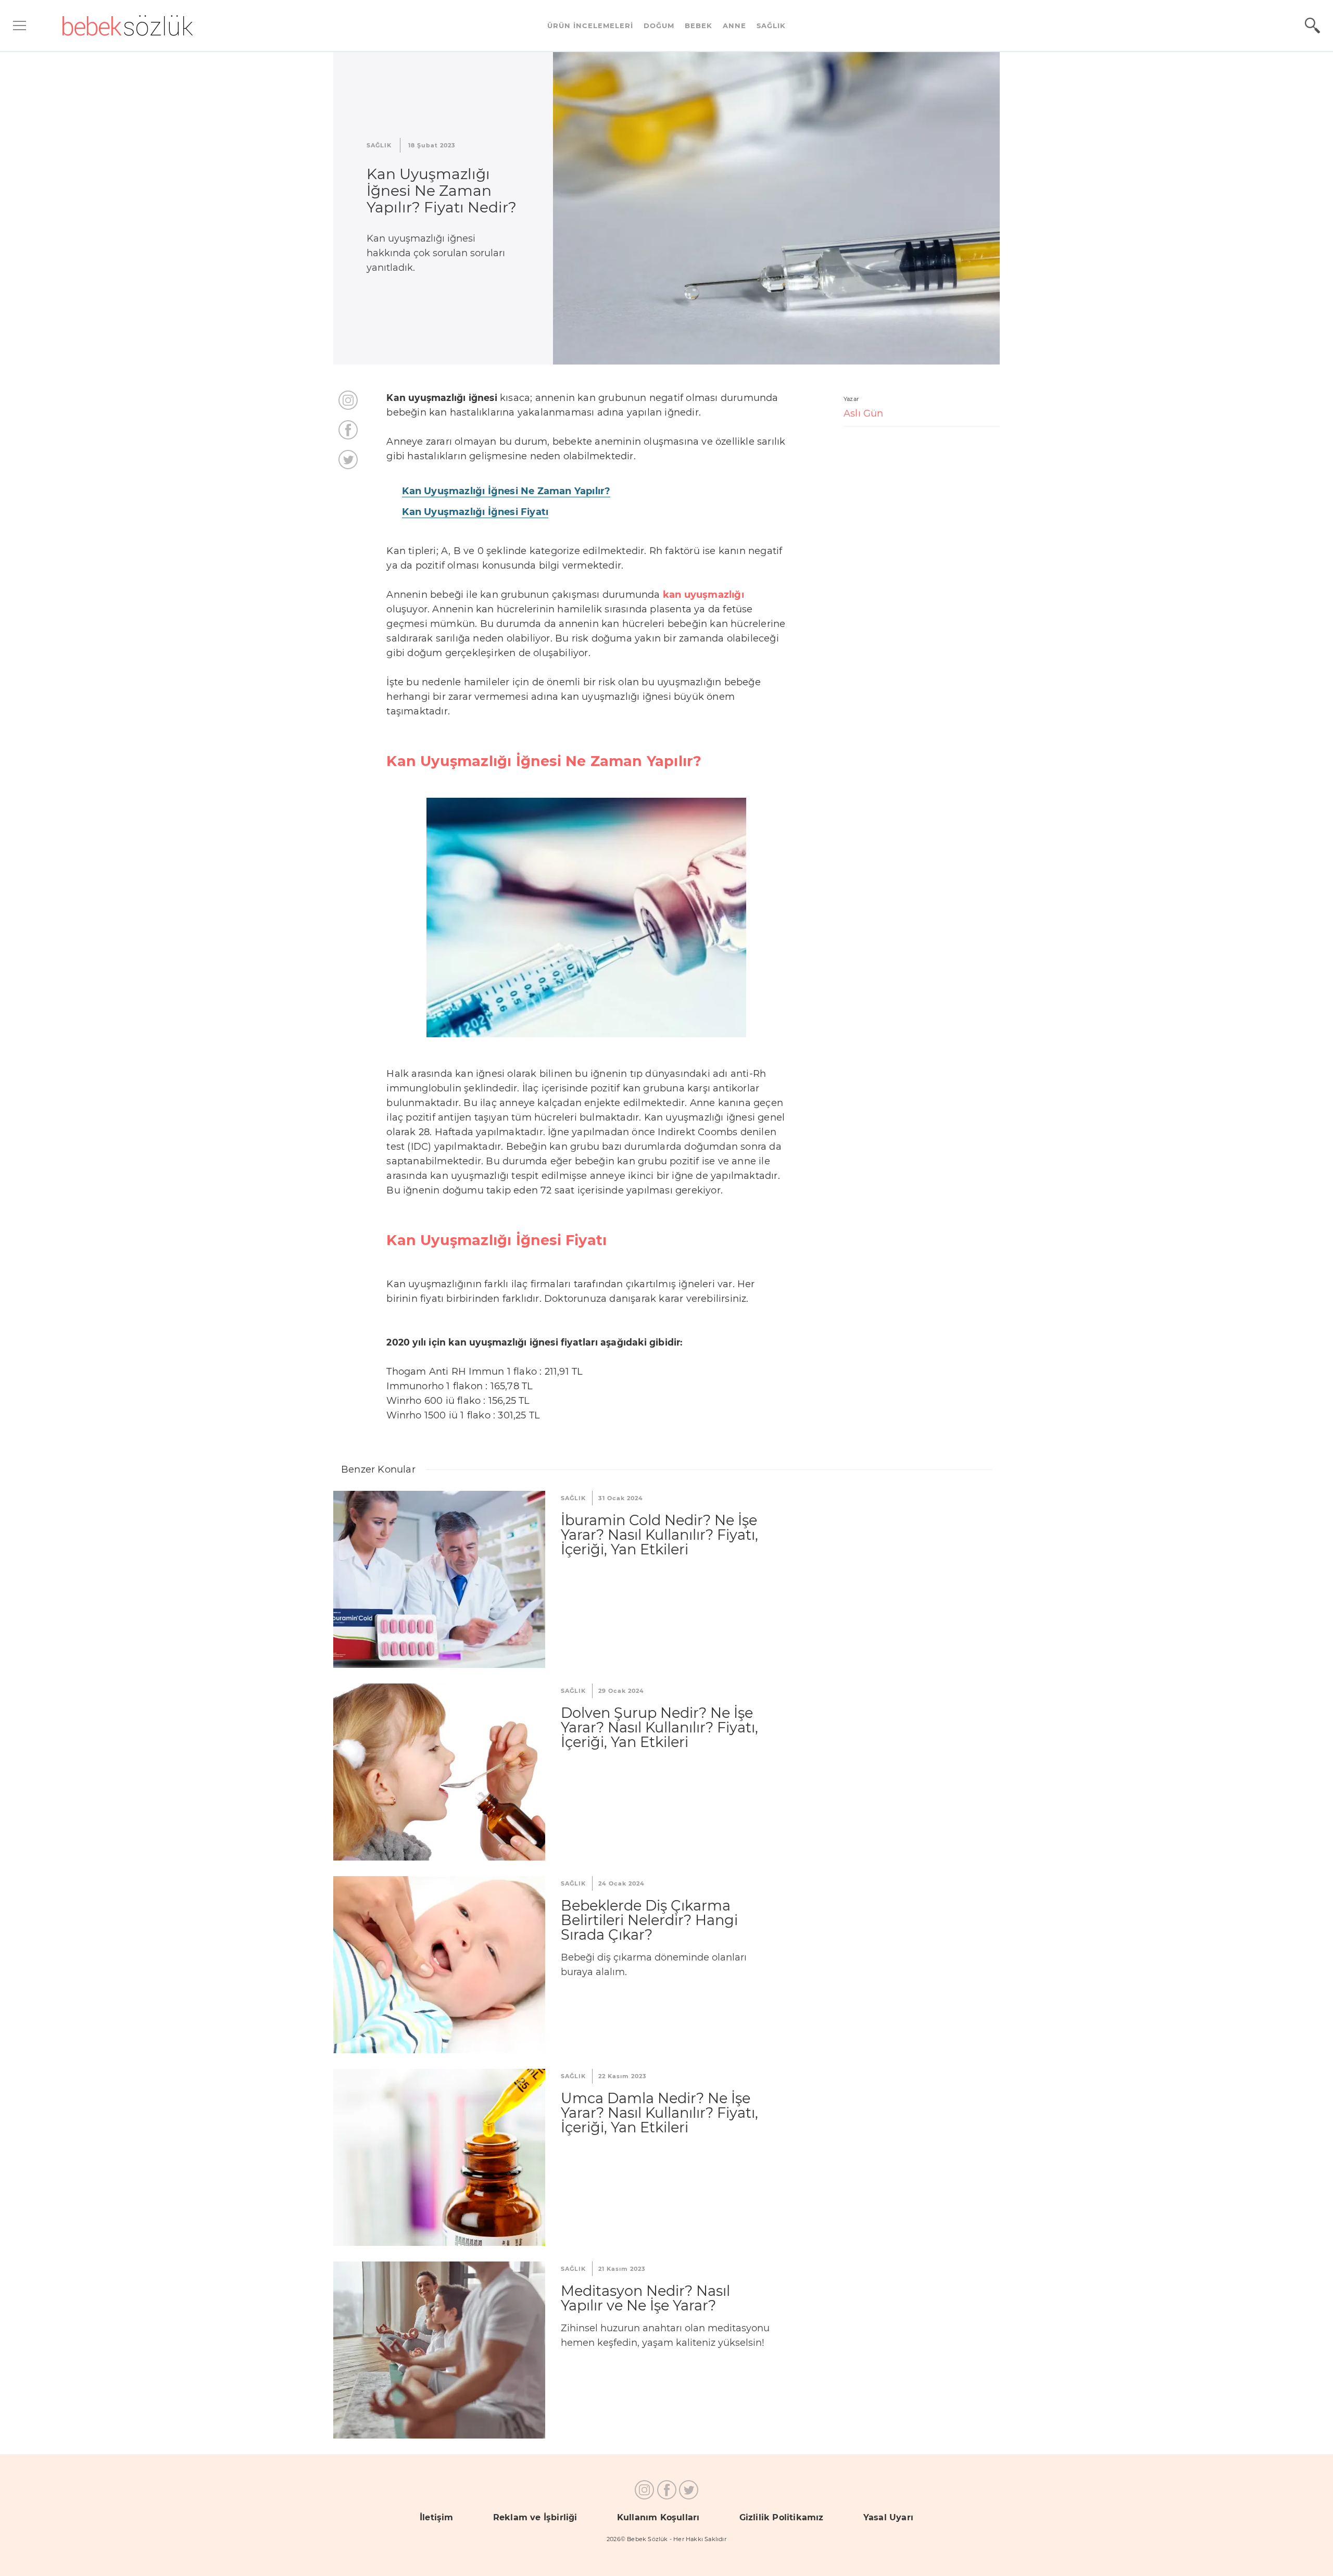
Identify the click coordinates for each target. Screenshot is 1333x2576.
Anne (734, 26)
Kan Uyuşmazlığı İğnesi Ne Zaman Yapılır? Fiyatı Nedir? (442, 191)
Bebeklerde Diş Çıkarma (439, 1965)
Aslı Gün (864, 413)
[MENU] (20, 26)
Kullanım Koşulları (658, 2517)
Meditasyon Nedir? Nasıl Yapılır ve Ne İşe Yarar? (645, 2298)
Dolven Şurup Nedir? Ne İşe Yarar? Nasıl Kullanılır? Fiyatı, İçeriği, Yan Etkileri (659, 1727)
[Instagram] (348, 400)
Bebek (699, 26)
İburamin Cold (439, 1579)
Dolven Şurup (439, 1772)
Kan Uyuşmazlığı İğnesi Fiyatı (475, 512)
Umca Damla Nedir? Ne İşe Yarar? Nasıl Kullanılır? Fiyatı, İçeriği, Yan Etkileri (659, 2113)
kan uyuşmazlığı (703, 595)
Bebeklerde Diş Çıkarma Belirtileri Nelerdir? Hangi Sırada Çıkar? (649, 1920)
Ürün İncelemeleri (590, 26)
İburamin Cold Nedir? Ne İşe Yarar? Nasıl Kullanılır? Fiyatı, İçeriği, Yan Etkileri (659, 1535)
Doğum (659, 26)
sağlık (379, 145)
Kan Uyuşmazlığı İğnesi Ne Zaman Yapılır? (506, 491)
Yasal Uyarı (888, 2517)
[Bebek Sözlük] (128, 26)
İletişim (437, 2517)
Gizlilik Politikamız (782, 2517)
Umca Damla (439, 2157)
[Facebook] (348, 430)
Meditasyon (439, 2350)
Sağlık (771, 26)
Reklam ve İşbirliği (535, 2517)
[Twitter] (348, 460)
